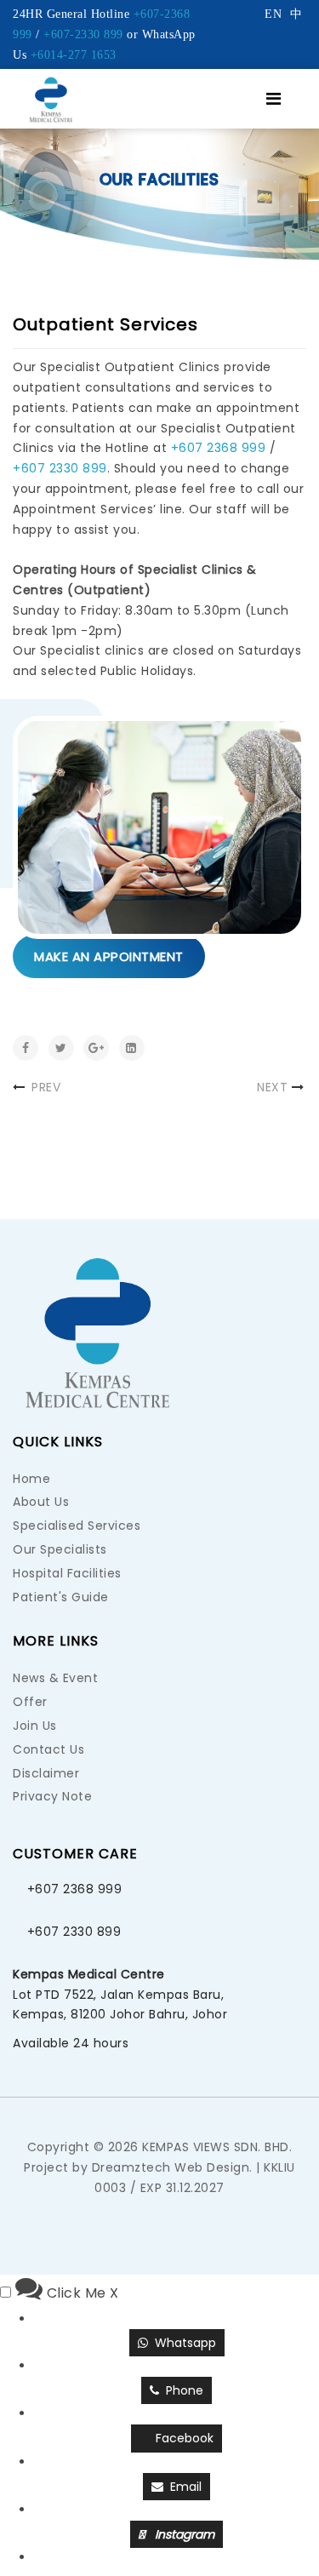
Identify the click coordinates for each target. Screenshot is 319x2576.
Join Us (35, 1726)
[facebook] (160, 2121)
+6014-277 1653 (74, 55)
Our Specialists (60, 1549)
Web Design (212, 2167)
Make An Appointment (109, 956)
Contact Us (48, 1749)
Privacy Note (52, 1796)
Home (31, 1479)
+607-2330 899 (83, 34)
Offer (30, 1702)
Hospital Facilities (67, 1573)
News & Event (55, 1678)
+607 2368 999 (219, 448)
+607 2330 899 (60, 468)
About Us (41, 1502)
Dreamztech (131, 2167)
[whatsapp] (126, 2121)
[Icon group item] (193, 2121)
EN (273, 14)
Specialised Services (77, 1526)
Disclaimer (46, 1773)
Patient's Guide (61, 1597)
